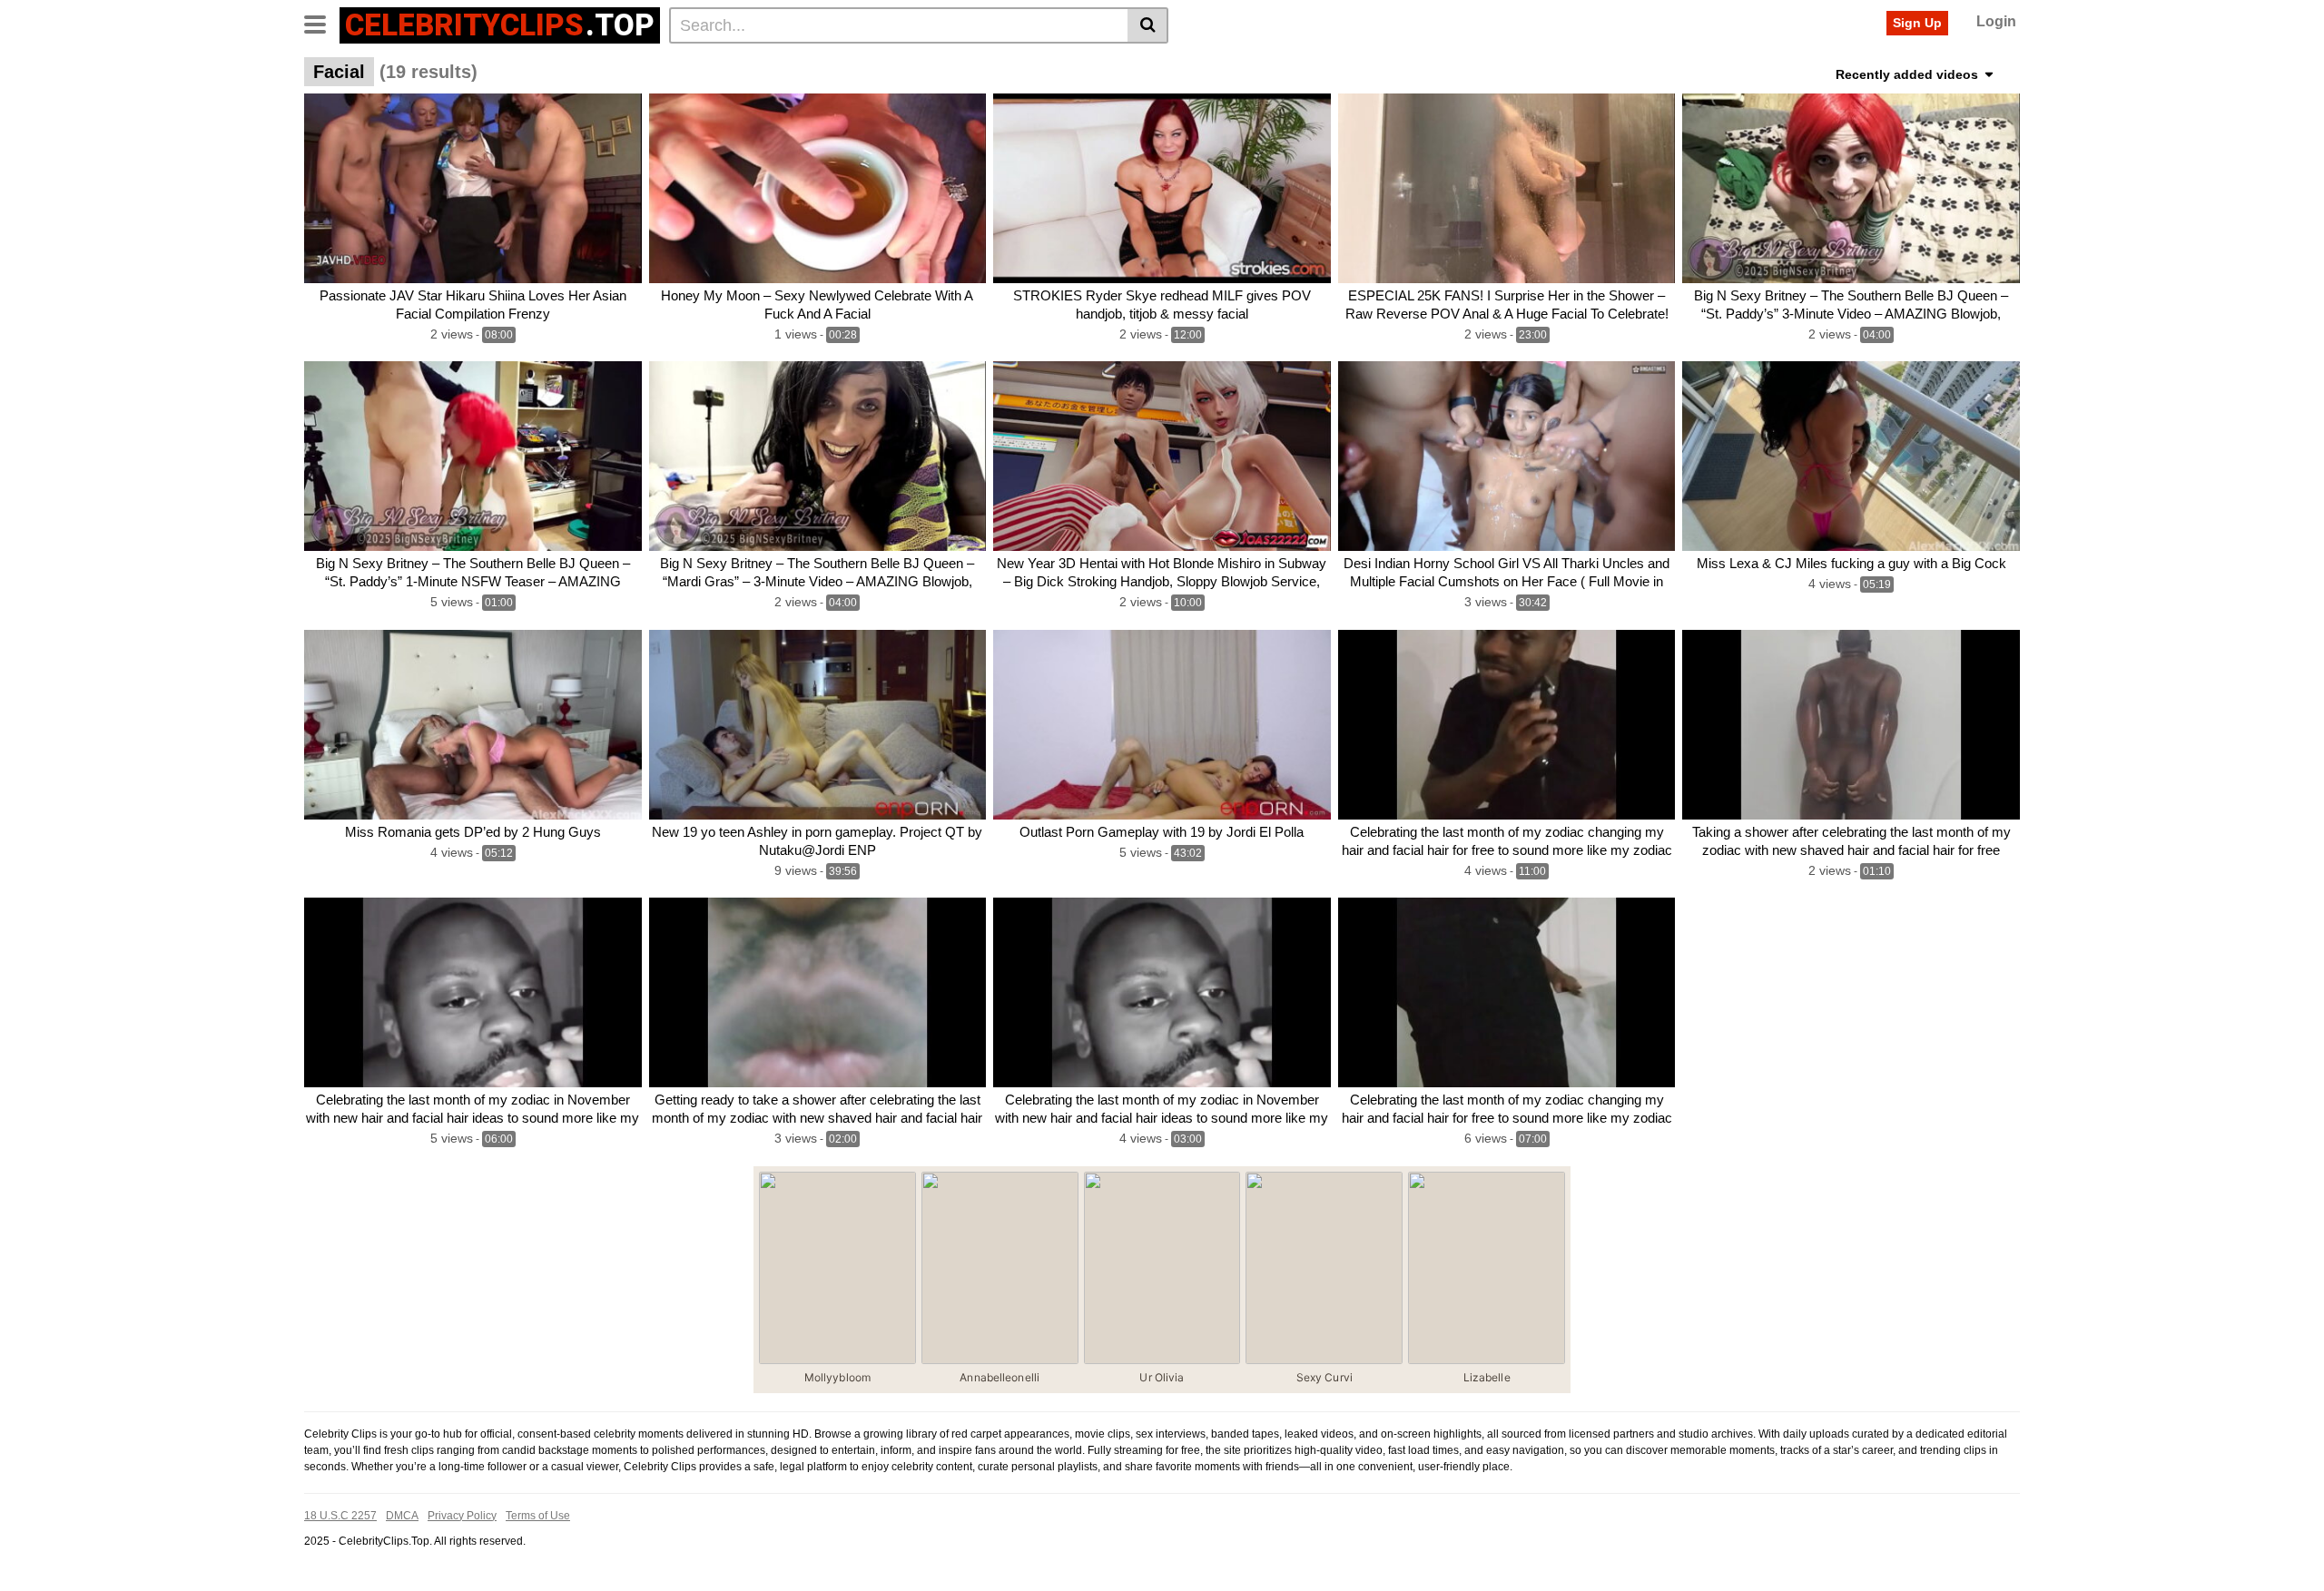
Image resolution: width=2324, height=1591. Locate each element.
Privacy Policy (462, 1516)
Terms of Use (538, 1516)
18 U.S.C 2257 (340, 1516)
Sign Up (1917, 23)
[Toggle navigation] (322, 23)
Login (1996, 21)
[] (1148, 25)
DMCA (402, 1516)
